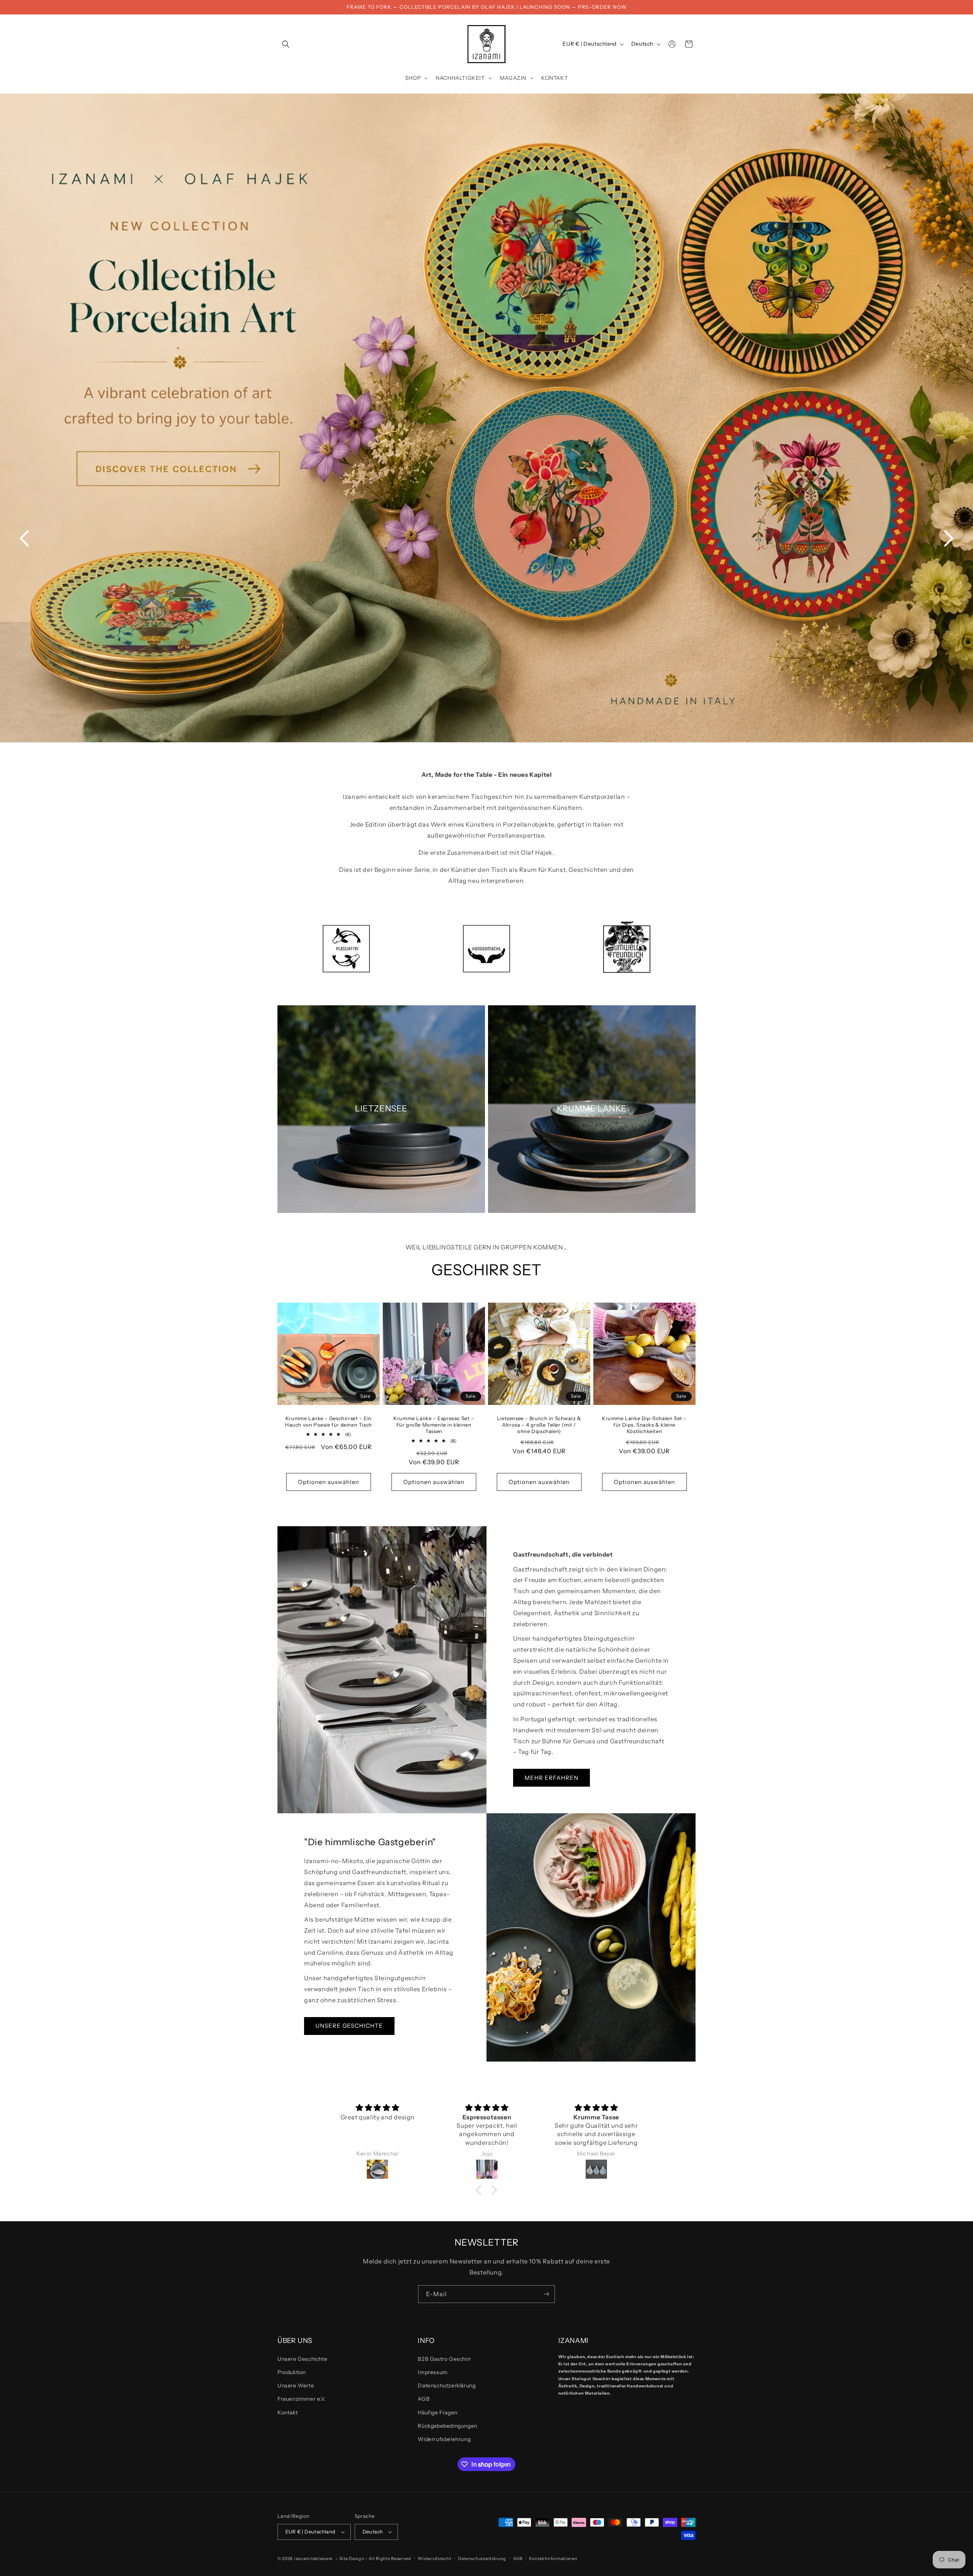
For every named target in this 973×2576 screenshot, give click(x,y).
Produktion (292, 2372)
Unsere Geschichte (302, 2359)
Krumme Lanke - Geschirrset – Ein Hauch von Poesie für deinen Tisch (329, 1421)
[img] (378, 2108)
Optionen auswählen (329, 1482)
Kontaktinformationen (553, 2559)
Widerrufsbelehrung (444, 2439)
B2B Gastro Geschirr (444, 2359)
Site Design (352, 2559)
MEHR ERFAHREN (551, 1778)
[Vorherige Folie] (24, 538)
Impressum (433, 2372)
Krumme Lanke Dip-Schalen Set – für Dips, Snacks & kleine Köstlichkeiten (644, 1425)
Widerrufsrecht (434, 2559)
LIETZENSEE (381, 1109)
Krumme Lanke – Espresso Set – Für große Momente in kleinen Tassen (434, 1425)
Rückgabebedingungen (447, 2426)
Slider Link (486, 418)
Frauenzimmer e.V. (302, 2399)
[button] (286, 44)
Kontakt (288, 2413)
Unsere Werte (296, 2386)
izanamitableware (313, 2559)
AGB (424, 2399)
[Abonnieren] (546, 2294)
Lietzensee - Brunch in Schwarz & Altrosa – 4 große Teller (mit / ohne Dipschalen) (539, 1425)
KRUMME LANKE (592, 1109)
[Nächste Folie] (949, 538)
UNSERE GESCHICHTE (349, 2026)
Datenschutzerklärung (447, 2386)
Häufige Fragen (437, 2413)
